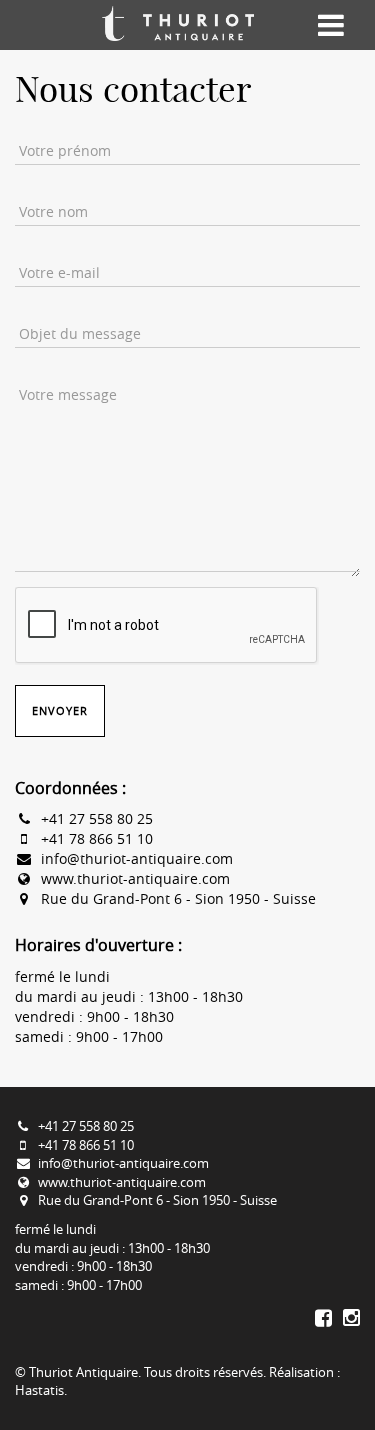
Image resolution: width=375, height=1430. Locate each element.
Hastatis (39, 1390)
